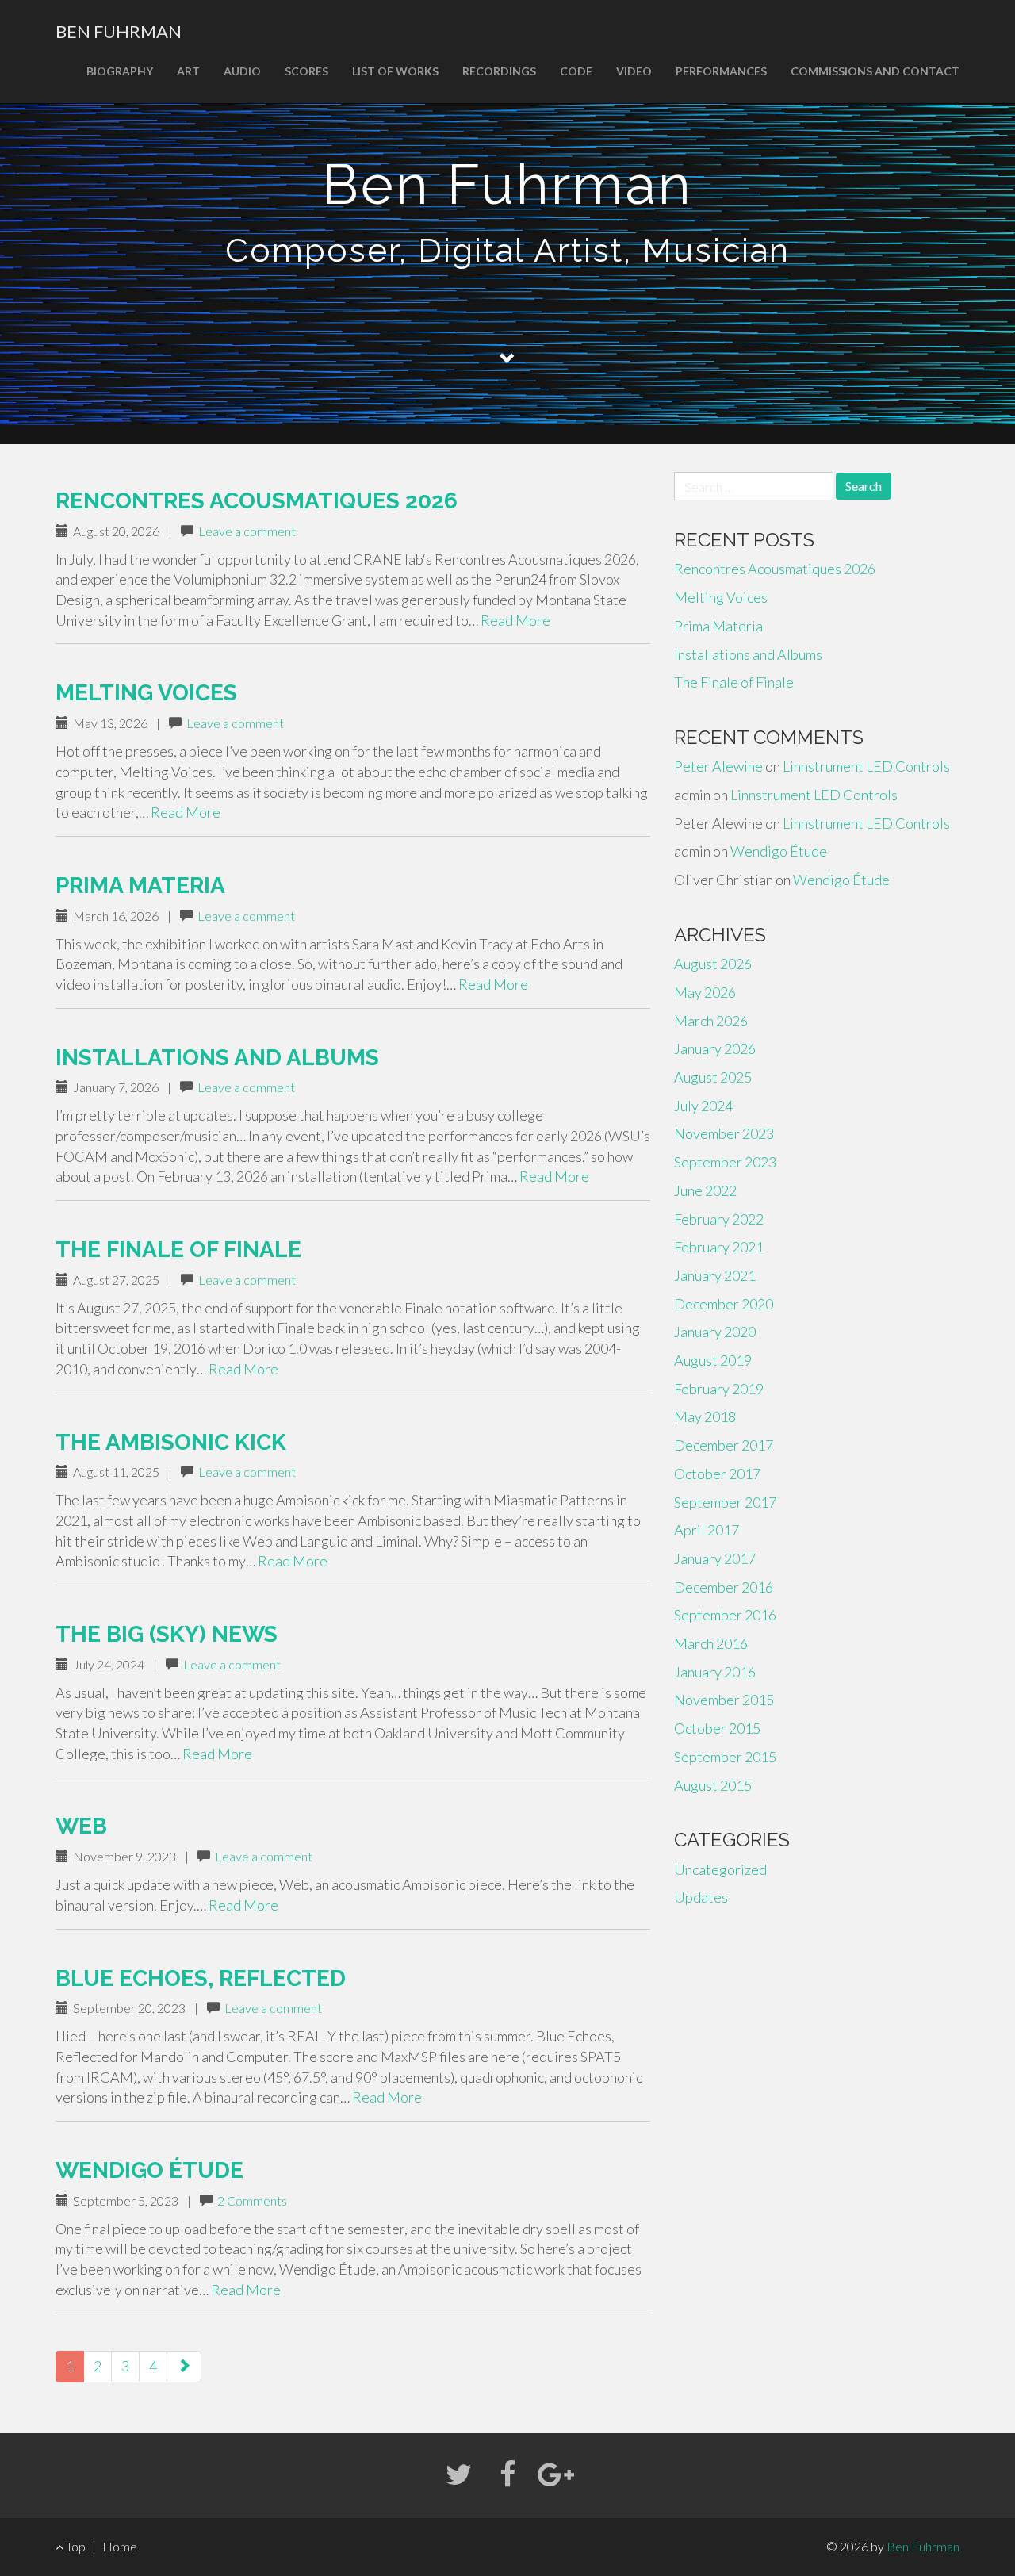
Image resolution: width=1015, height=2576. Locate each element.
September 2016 (725, 1615)
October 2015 (717, 1728)
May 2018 (705, 1416)
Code (576, 71)
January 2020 (715, 1332)
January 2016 (715, 1672)
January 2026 (715, 1048)
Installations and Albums (217, 1058)
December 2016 (724, 1587)
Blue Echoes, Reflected (201, 1978)
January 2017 (715, 1558)
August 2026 (713, 964)
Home (120, 2546)
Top (75, 2546)
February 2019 (719, 1389)
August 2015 (713, 1785)
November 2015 (724, 1700)
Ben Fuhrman (119, 31)
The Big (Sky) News (167, 1634)
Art (188, 71)
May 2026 (705, 992)
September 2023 (725, 1162)
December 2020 (724, 1304)
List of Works (395, 71)
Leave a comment (247, 531)
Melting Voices (146, 693)
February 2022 (719, 1219)
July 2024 (703, 1106)
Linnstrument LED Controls (866, 766)
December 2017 (724, 1445)
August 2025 (713, 1077)
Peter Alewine (718, 766)
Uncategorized (720, 1869)
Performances (721, 71)
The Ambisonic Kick (171, 1442)
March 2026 (711, 1021)
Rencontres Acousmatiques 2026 (257, 501)
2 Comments (252, 2200)
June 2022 (705, 1190)
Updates (701, 1897)
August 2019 (713, 1360)
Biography (120, 71)
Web (81, 1826)
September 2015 (725, 1757)
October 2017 (717, 1474)
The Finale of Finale (178, 1250)
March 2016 (711, 1643)
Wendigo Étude (149, 2170)
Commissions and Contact (875, 71)
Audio (242, 71)
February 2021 (719, 1247)
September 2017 (725, 1502)
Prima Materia (140, 885)
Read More (515, 620)
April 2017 (707, 1530)
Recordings (499, 71)
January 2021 (715, 1275)
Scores (306, 71)
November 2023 (724, 1133)
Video (634, 71)
